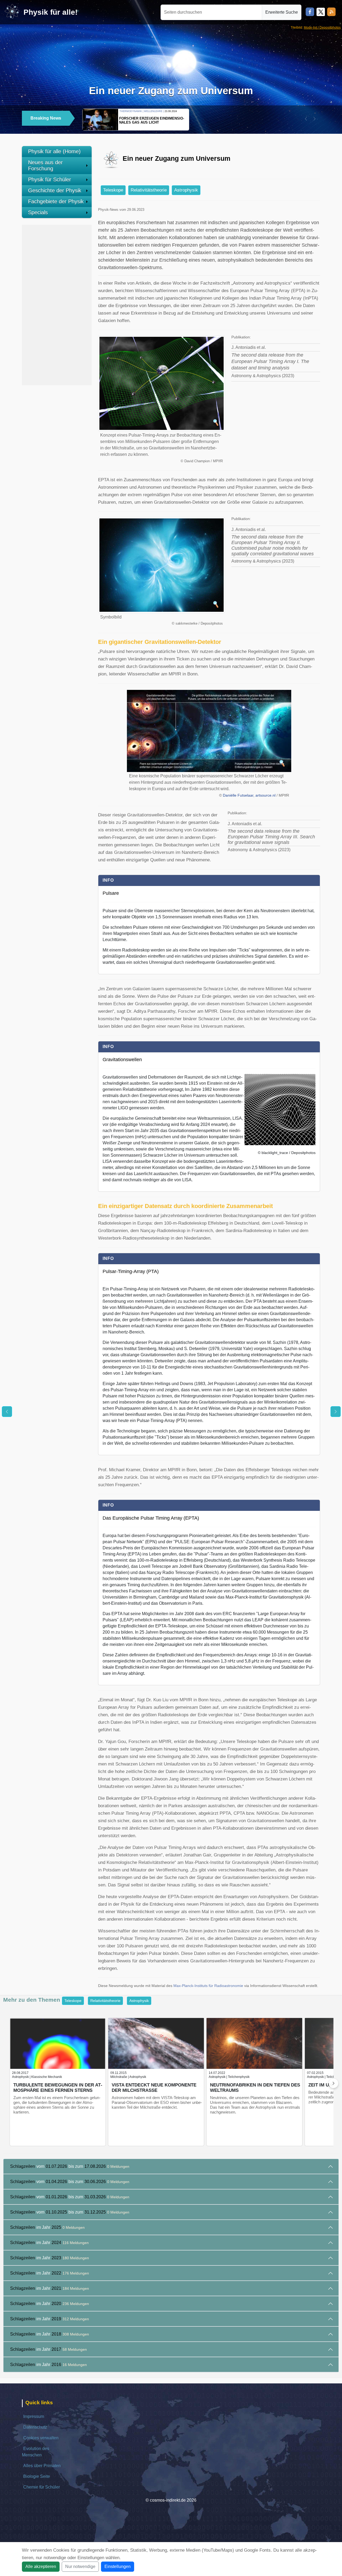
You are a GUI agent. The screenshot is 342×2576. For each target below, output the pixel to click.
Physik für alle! (50, 12)
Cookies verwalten (41, 2438)
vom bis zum (70, 2166)
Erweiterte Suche (282, 12)
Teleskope (113, 190)
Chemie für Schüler (42, 2487)
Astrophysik (186, 190)
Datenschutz (35, 2427)
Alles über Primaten (42, 2466)
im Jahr (47, 2227)
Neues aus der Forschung (45, 165)
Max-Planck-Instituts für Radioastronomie (208, 1986)
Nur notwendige (80, 2567)
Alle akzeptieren (41, 2567)
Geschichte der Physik (55, 190)
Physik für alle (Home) (54, 151)
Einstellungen (118, 2567)
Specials (38, 212)
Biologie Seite (37, 2476)
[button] (306, 119)
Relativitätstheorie (149, 190)
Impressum (34, 2416)
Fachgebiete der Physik (56, 201)
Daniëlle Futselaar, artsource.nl (249, 795)
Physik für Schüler (50, 179)
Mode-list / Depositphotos (322, 28)
